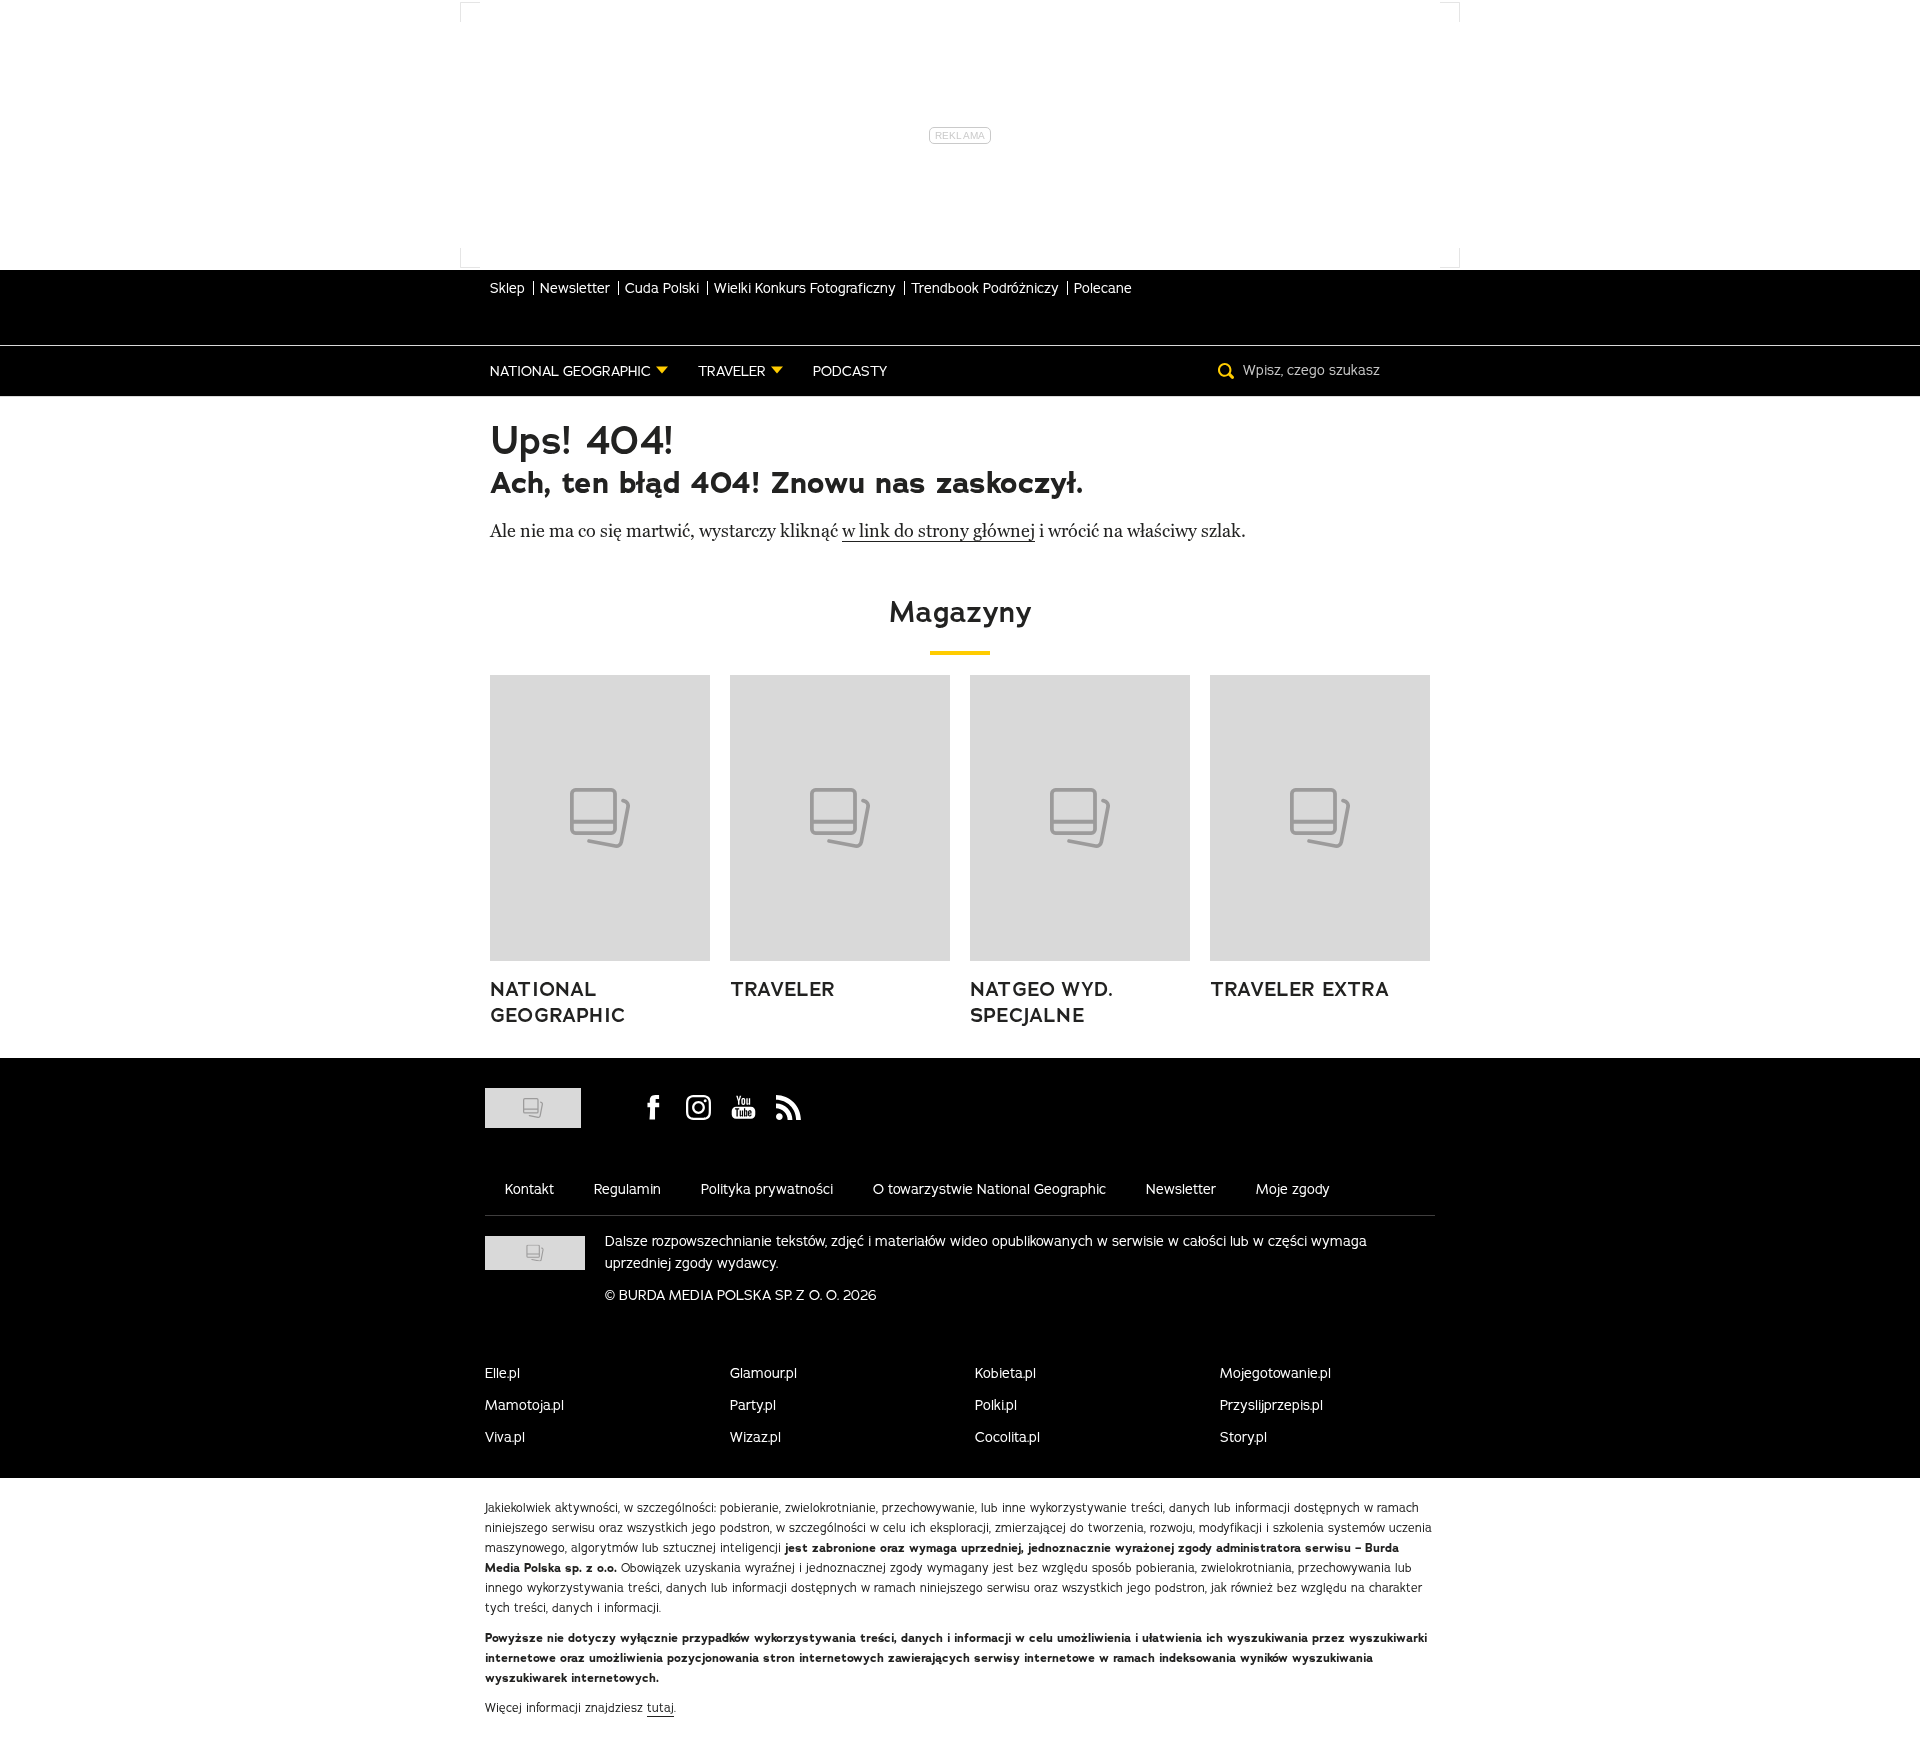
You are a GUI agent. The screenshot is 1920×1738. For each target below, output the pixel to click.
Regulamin (627, 1189)
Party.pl (753, 1405)
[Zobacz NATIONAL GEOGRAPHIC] (600, 818)
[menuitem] (579, 371)
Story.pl (1243, 1437)
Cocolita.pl (1007, 1437)
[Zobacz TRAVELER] (840, 818)
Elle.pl (502, 1373)
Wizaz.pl (755, 1437)
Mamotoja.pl (524, 1405)
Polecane (1103, 288)
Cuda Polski (662, 288)
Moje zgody (1293, 1189)
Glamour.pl (763, 1373)
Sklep (507, 288)
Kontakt (529, 1189)
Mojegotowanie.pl (1275, 1373)
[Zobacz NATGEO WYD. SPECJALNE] (1080, 818)
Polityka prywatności (767, 1189)
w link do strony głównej (938, 531)
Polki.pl (996, 1405)
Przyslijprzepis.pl (1271, 1405)
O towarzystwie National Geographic (989, 1189)
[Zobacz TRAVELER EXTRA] (1320, 818)
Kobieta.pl (1005, 1373)
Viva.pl (505, 1437)
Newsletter (575, 288)
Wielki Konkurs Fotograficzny (805, 288)
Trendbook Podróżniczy (985, 288)
